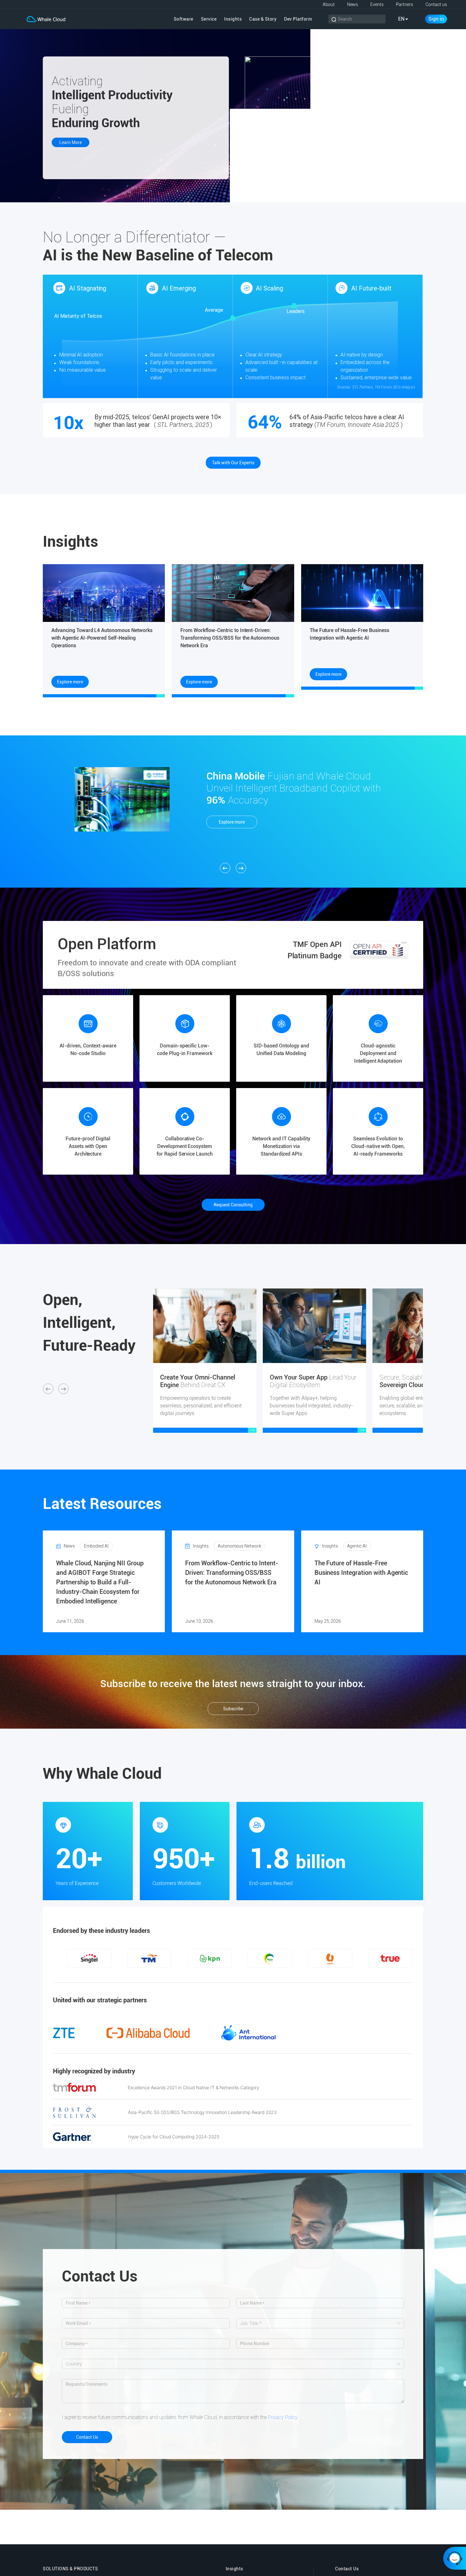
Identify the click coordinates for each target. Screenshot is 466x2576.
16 (214, 1974)
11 (166, 1974)
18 (233, 1974)
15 (204, 1974)
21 (262, 1974)
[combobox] (317, 2323)
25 (300, 1974)
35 (395, 1974)
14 (195, 1974)
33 (376, 1974)
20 (252, 1974)
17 (223, 1974)
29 (338, 1974)
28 (328, 1974)
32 (366, 1974)
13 (185, 1974)
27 (319, 1974)
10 (157, 1974)
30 (347, 1974)
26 (309, 1974)
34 (385, 1974)
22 (271, 1974)
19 (243, 1974)
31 (357, 1974)
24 (290, 1974)
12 (176, 1974)
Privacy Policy (283, 2417)
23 (281, 1974)
